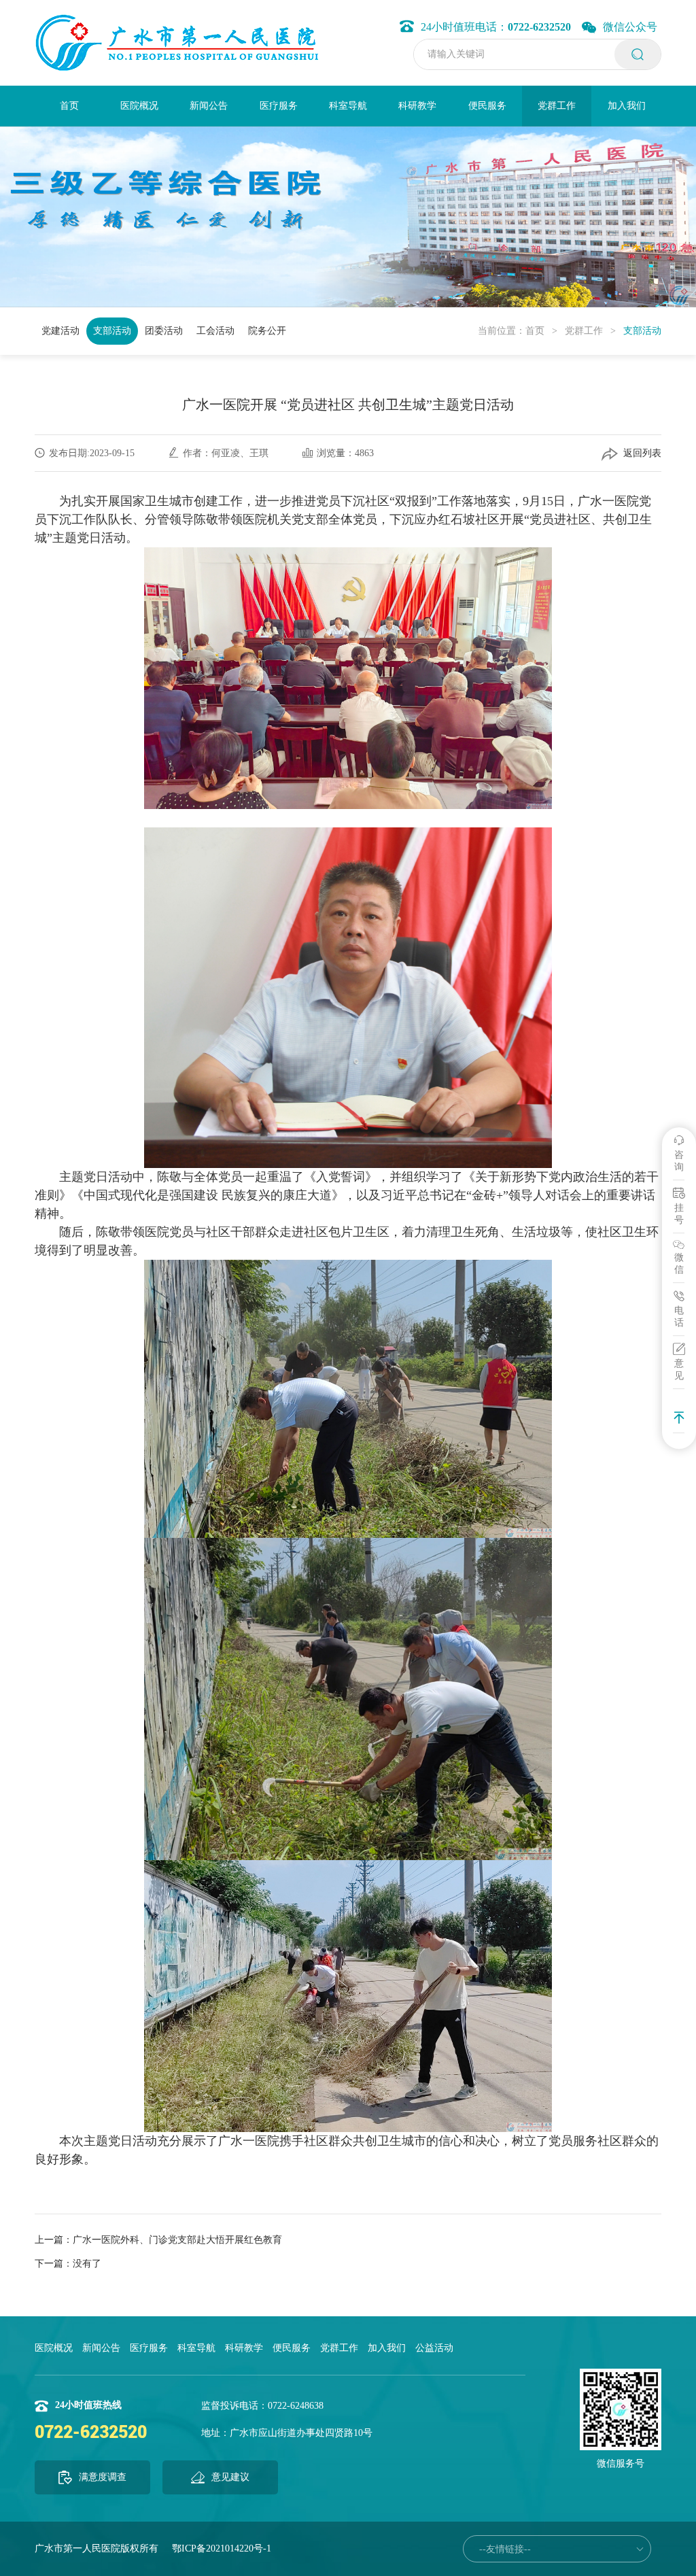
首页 (69, 106)
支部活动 (112, 331)
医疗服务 (279, 106)
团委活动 (164, 331)
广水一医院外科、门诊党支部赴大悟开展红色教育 (177, 2240)
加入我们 (627, 106)
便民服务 (487, 106)
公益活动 (434, 2348)
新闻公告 (209, 106)
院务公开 (267, 331)
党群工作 (557, 106)
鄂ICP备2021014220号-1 (222, 2548)
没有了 (87, 2264)
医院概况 (139, 106)
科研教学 (417, 106)
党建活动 (60, 331)
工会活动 (215, 331)
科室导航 (348, 106)
